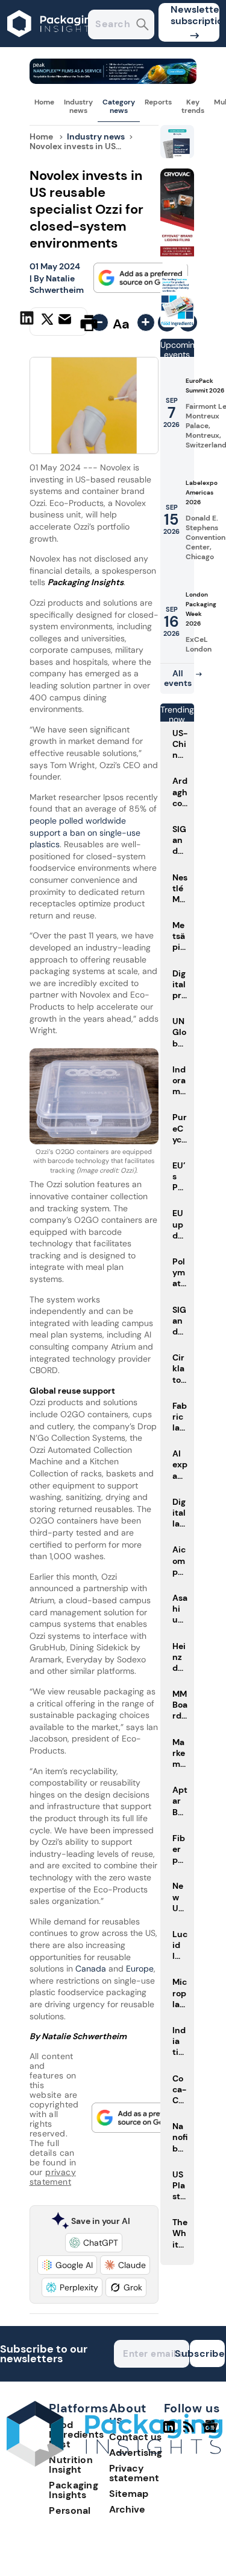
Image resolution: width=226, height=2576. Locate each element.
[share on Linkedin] (28, 322)
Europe (140, 1969)
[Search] (143, 26)
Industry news (78, 106)
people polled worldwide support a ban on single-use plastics (85, 832)
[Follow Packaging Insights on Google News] (212, 2432)
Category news (119, 106)
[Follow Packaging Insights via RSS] (190, 2432)
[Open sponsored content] (113, 81)
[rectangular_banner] (177, 324)
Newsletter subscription (195, 15)
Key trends (193, 106)
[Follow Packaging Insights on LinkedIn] (169, 2432)
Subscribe (207, 2353)
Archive (127, 2509)
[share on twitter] (47, 322)
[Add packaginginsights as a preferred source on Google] (141, 278)
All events (178, 678)
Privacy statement (134, 2473)
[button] (94, 2243)
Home (44, 102)
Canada (89, 1969)
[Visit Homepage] (53, 44)
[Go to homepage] (115, 2463)
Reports (158, 102)
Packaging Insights (74, 2490)
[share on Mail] (66, 322)
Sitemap (129, 2494)
